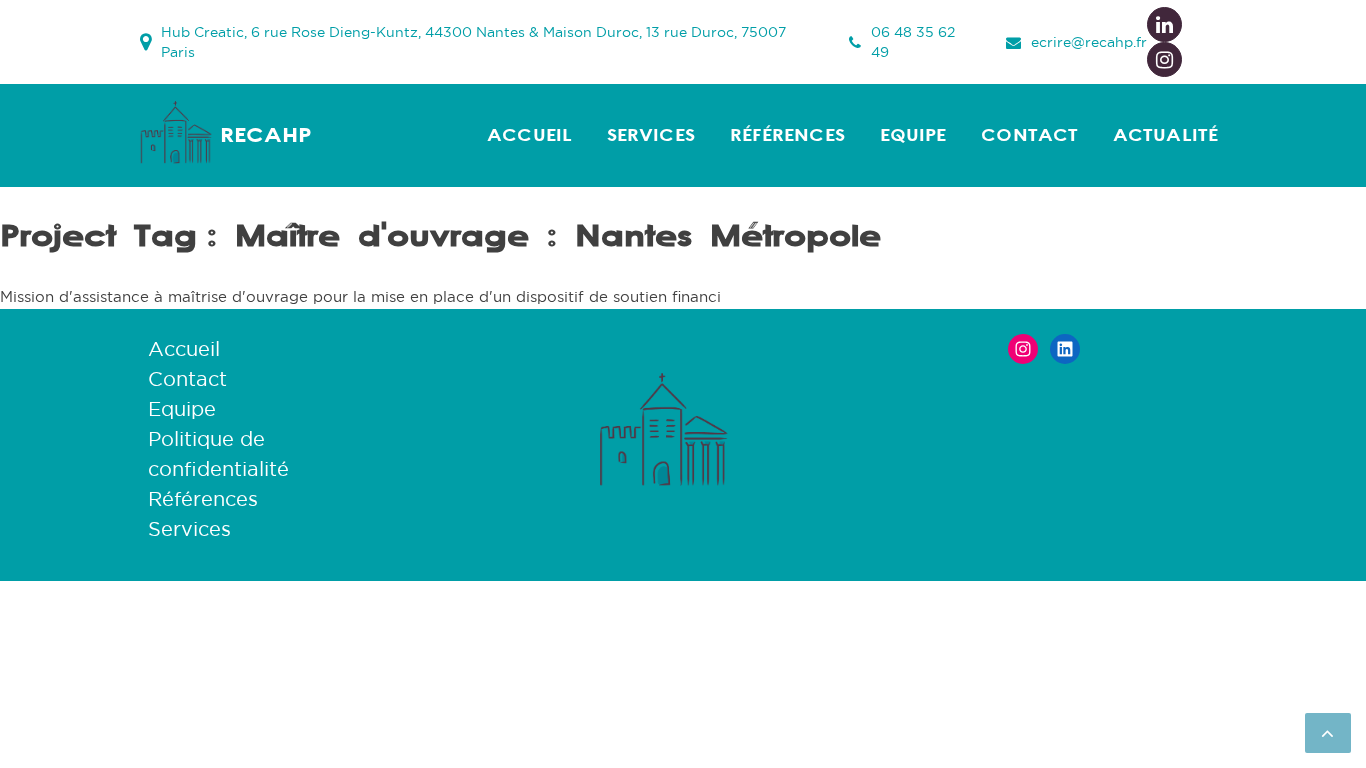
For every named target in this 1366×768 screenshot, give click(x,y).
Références (787, 135)
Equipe (913, 135)
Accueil (529, 135)
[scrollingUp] (1328, 733)
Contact (1029, 135)
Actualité (1165, 135)
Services (651, 135)
